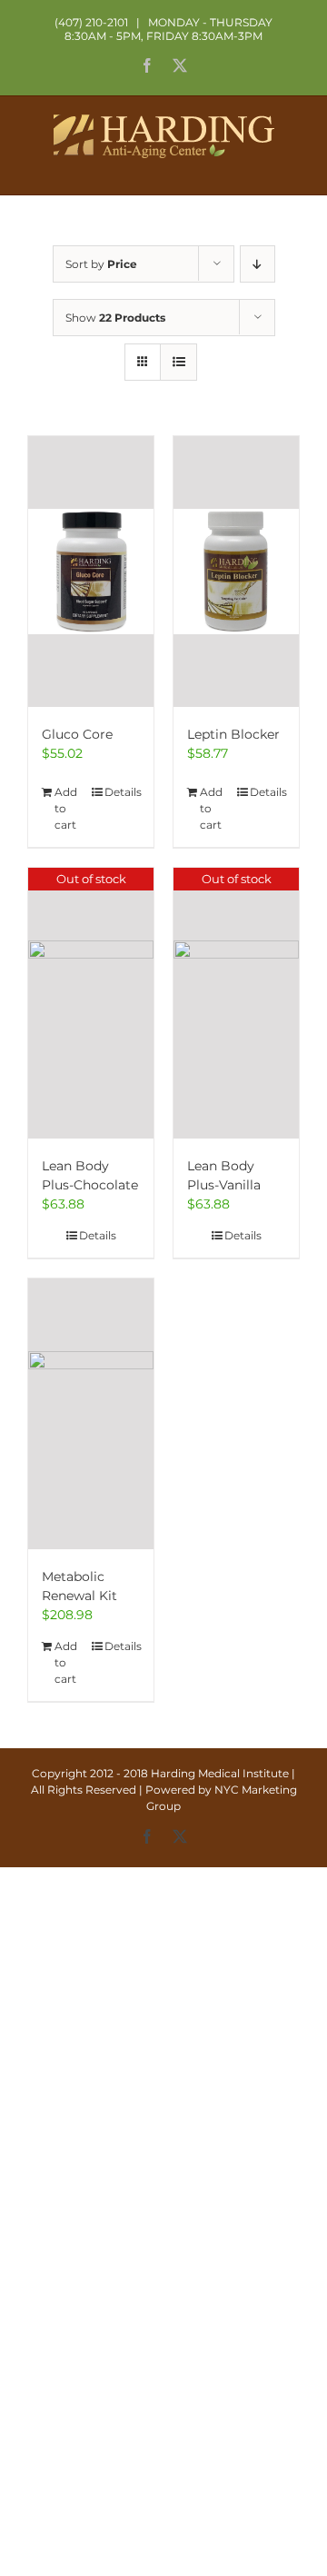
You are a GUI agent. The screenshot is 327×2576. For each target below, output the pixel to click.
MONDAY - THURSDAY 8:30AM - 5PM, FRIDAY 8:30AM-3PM (168, 29)
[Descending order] (258, 264)
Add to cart (66, 808)
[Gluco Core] (91, 572)
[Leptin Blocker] (236, 572)
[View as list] (178, 362)
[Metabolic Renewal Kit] (91, 1414)
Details (122, 792)
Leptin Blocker (233, 734)
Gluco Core (77, 734)
